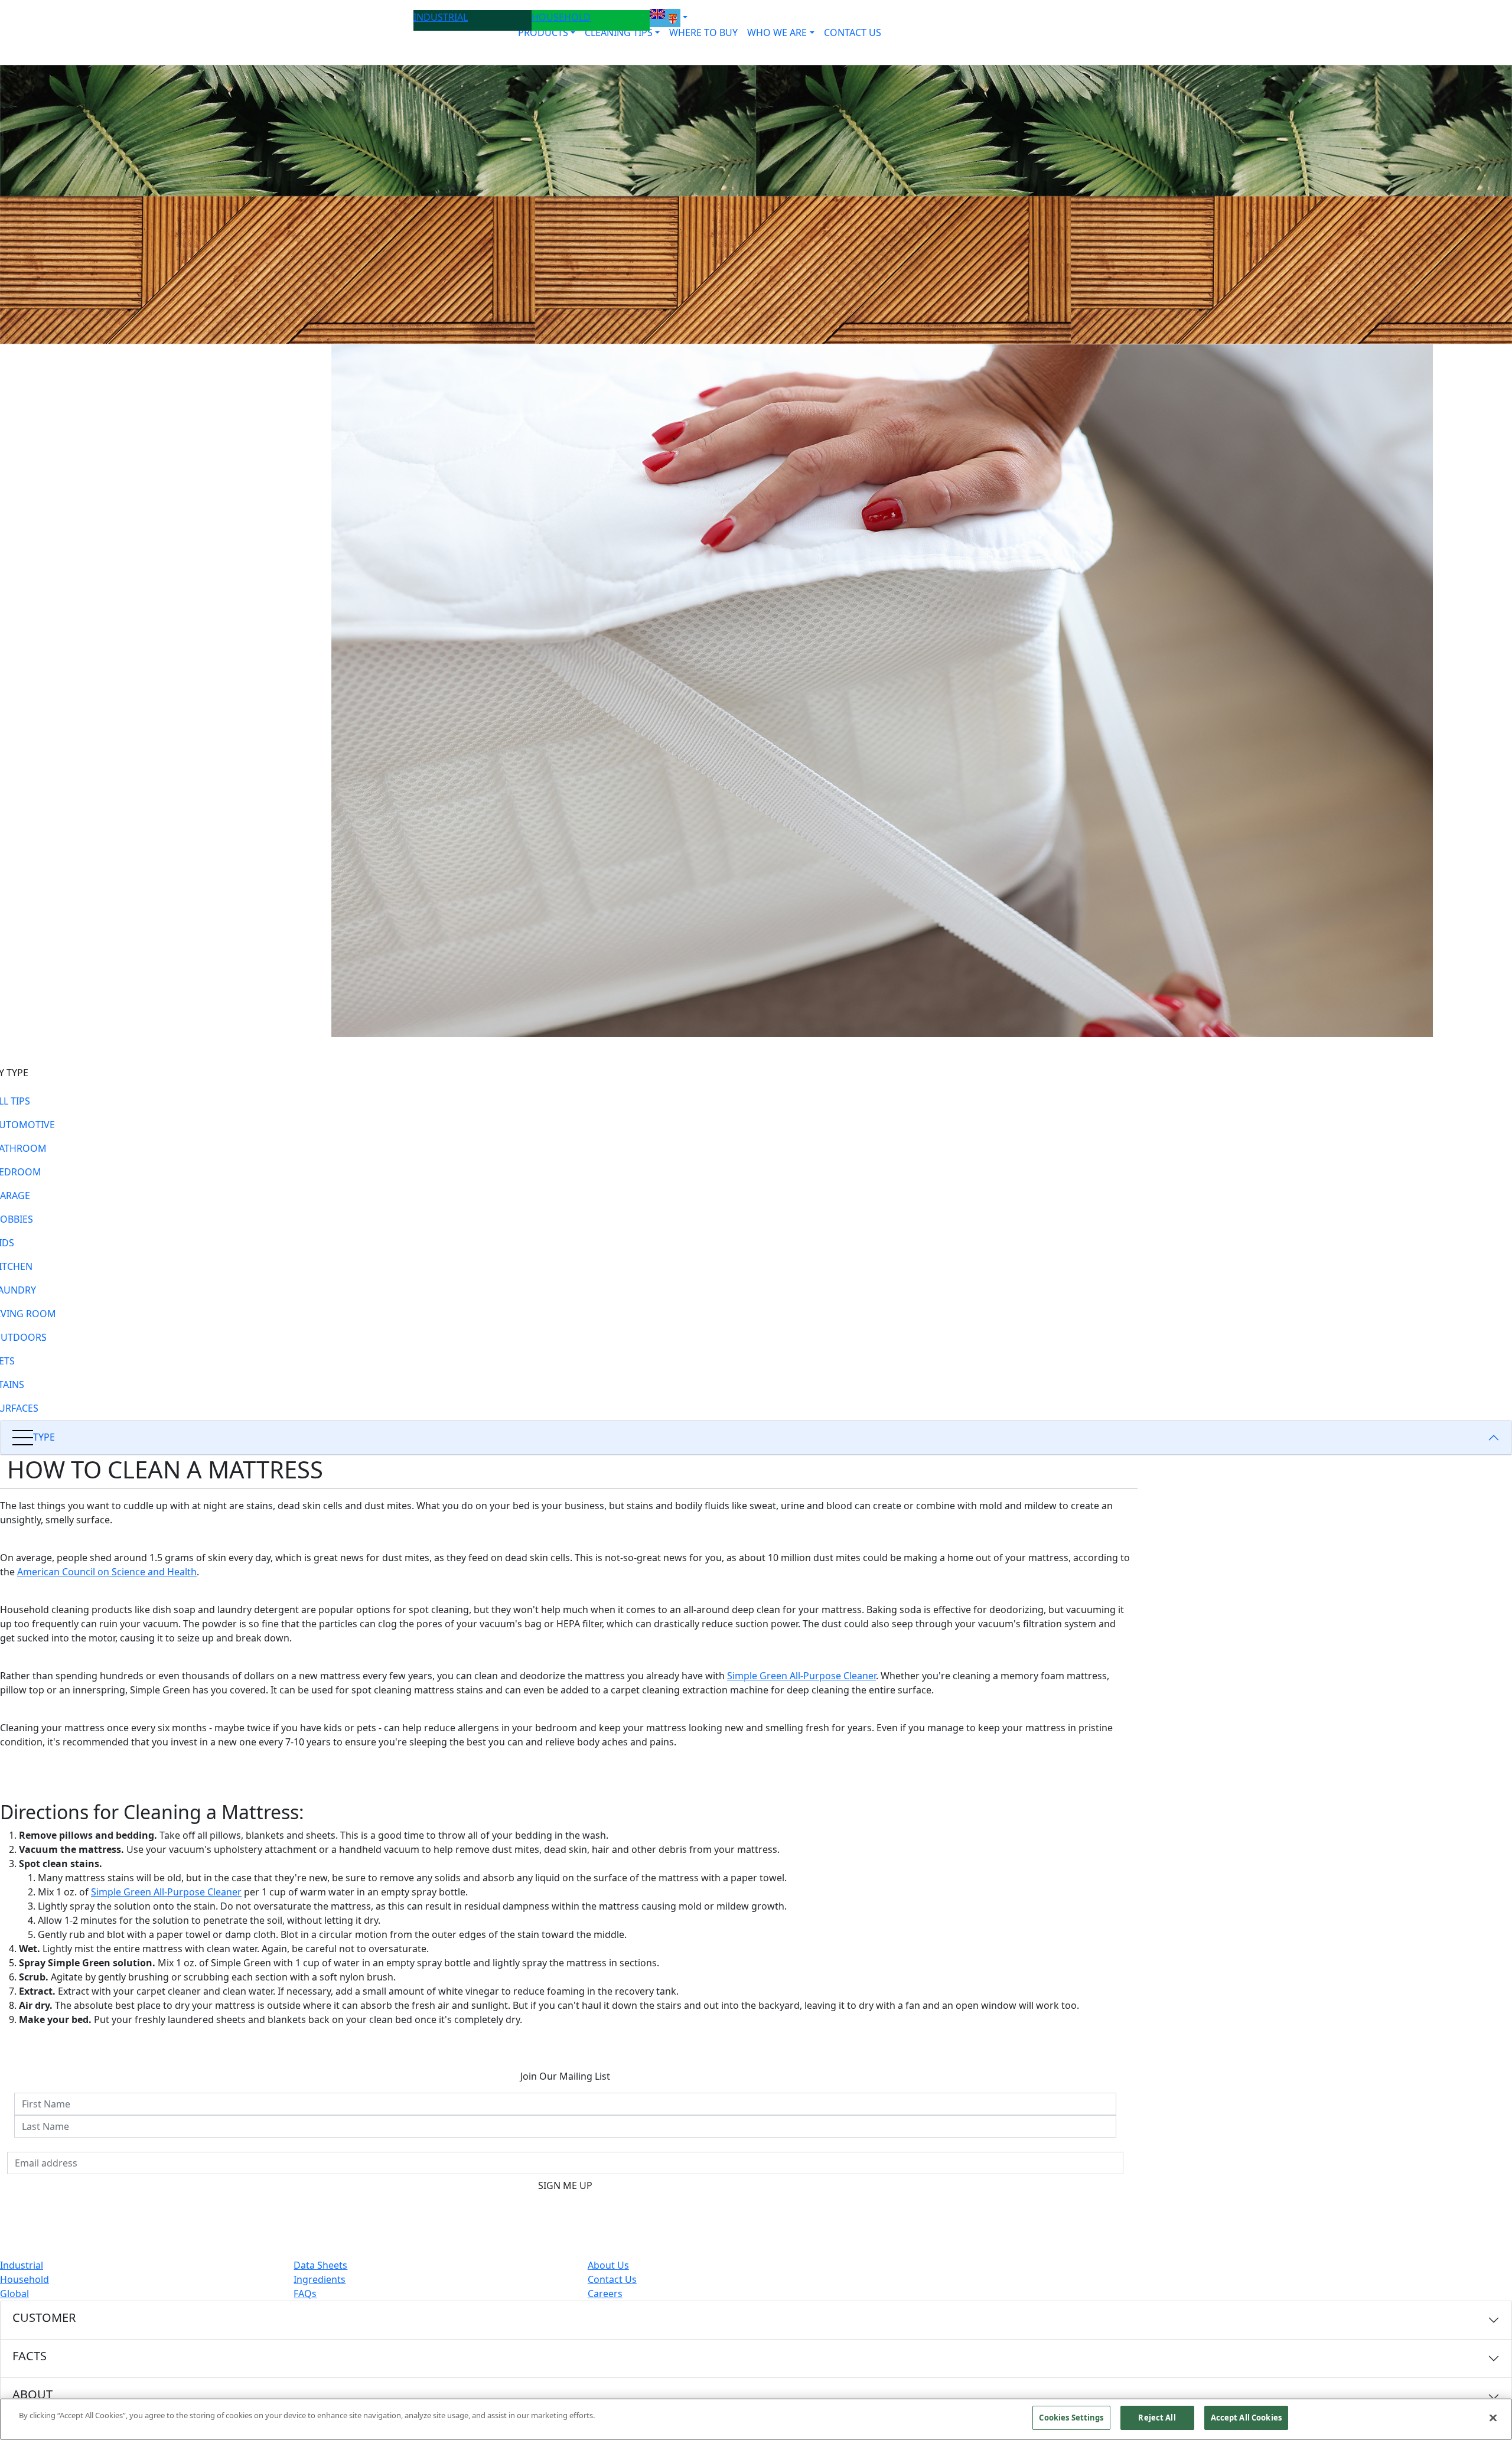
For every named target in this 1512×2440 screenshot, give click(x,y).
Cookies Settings (1071, 2418)
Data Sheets (320, 2265)
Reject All (1157, 2418)
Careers (605, 2294)
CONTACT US (853, 32)
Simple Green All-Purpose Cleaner (801, 1676)
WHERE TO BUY (703, 32)
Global (14, 2294)
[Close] (1493, 2418)
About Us (608, 2265)
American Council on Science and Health (107, 1572)
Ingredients (320, 2279)
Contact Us (612, 2279)
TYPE (44, 1437)
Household (25, 2279)
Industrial (22, 2265)
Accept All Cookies (1246, 2418)
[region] (756, 2419)
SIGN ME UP (565, 2185)
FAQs (305, 2294)
